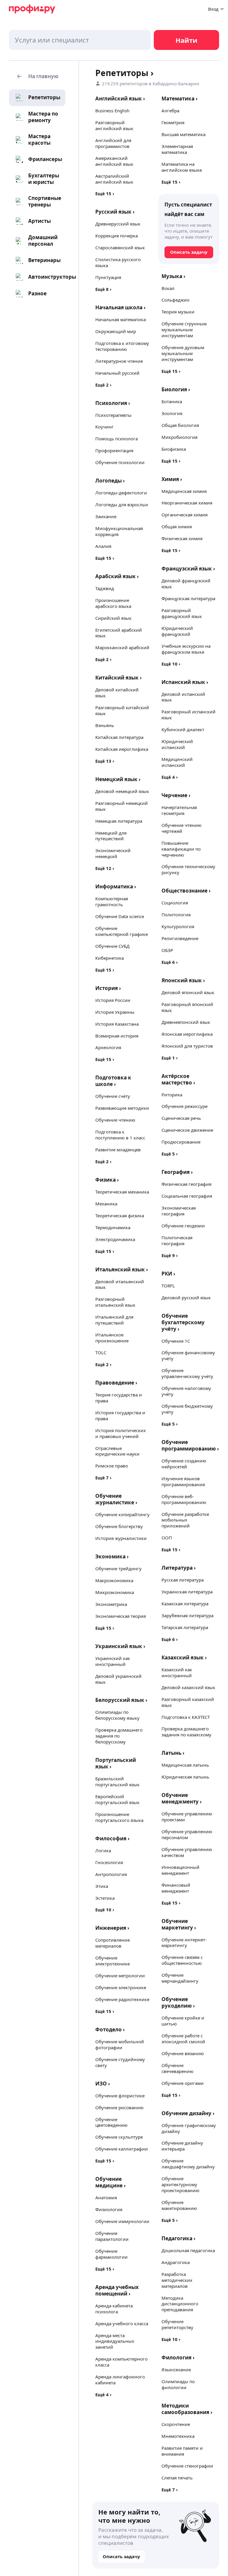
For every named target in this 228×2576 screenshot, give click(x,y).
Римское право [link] (112, 1466)
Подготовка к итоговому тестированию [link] (122, 346)
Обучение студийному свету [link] (120, 2062)
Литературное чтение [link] (119, 361)
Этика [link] (102, 1886)
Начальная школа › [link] (120, 307)
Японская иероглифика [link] (187, 1034)
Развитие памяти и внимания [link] (182, 2451)
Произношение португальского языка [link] (119, 1817)
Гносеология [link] (109, 1862)
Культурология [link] (178, 926)
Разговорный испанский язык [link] (189, 715)
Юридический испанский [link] (177, 744)
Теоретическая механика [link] (122, 1192)
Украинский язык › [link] (120, 1646)
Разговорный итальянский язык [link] (115, 1302)
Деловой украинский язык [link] (118, 1679)
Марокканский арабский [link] (122, 647)
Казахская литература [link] (185, 1604)
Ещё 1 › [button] (170, 1058)
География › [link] (177, 1172)
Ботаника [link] (172, 401)
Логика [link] (103, 1850)
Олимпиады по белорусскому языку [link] (117, 1715)
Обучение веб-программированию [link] (184, 1499)
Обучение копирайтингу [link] (122, 1514)
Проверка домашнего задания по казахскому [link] (186, 1732)
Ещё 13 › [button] (105, 761)
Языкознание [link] (176, 2370)
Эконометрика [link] (111, 1604)
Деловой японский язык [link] (188, 992)
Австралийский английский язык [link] (114, 179)
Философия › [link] (112, 1838)
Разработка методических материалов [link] (177, 2280)
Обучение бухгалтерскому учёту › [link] (183, 1322)
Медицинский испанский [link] (177, 762)
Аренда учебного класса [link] (122, 2323)
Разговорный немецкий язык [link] (122, 806)
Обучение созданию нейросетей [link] (184, 1464)
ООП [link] (167, 1538)
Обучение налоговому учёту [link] (186, 1391)
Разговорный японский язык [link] (187, 1007)
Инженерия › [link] (112, 1928)
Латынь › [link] (173, 1753)
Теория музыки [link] (178, 312)
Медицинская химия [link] (184, 491)
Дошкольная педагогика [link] (188, 2250)
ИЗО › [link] (103, 2084)
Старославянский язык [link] (120, 247)
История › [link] (108, 988)
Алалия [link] (103, 546)
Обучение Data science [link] (120, 916)
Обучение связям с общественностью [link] (182, 1960)
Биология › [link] (176, 389)
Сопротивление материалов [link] (113, 1943)
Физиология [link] (109, 2209)
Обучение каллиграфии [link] (122, 2149)
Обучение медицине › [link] (110, 2182)
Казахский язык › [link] (184, 1657)
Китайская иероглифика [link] (122, 749)
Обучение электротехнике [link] (113, 1961)
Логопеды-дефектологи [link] (121, 493)
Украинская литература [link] (187, 1592)
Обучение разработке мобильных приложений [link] (185, 1520)
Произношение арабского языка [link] (113, 603)
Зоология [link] (172, 413)
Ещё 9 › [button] (170, 1255)
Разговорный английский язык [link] (114, 125)
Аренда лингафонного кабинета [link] (120, 2380)
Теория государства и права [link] (119, 1398)
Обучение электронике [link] (121, 1987)
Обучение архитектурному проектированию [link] (180, 2184)
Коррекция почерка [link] (117, 236)
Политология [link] (176, 915)
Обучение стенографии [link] (187, 2466)
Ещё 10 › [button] (105, 1910)
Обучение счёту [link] (113, 1096)
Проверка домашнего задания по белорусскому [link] (119, 1736)
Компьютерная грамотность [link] (112, 901)
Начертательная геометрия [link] (179, 810)
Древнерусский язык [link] (118, 224)
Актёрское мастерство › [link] (178, 1079)
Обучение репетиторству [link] (177, 2324)
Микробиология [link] (179, 437)
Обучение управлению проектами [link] (187, 1817)
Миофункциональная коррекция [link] (119, 531)
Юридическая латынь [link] (185, 1777)
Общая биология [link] (180, 425)
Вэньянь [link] (105, 725)
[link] (37, 97)
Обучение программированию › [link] (190, 1445)
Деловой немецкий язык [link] (122, 791)
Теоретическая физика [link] (120, 1216)
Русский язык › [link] (115, 212)
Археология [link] (108, 1047)
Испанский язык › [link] (185, 682)
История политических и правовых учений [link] (121, 1433)
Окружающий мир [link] (116, 331)
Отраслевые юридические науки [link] (117, 1451)
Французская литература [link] (188, 598)
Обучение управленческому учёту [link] (187, 1373)
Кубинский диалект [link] (183, 729)
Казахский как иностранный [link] (177, 1672)
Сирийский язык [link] (113, 618)
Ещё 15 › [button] (105, 193)
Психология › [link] (113, 403)
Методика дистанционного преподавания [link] (180, 2304)
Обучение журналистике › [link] (116, 1499)
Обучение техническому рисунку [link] (188, 869)
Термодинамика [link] (113, 1227)
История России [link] (113, 1000)
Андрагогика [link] (176, 2262)
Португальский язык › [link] (116, 1763)
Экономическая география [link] (179, 1211)
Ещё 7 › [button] (103, 1478)
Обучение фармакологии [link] (111, 2254)
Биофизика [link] (174, 449)
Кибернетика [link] (110, 958)
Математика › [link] (179, 98)
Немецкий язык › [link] (118, 779)
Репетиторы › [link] (124, 73)
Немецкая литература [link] (119, 821)
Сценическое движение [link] (187, 1130)
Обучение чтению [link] (115, 1120)
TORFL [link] (168, 1286)
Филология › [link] (178, 2357)
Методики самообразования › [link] (187, 2409)
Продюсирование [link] (181, 1142)
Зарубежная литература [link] (187, 1615)
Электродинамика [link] (115, 1239)
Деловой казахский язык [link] (188, 1687)
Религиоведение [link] (180, 938)
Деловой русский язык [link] (186, 1298)
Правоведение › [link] (116, 1383)
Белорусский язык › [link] (121, 1700)
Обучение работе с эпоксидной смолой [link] (183, 2039)
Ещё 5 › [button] (170, 1154)
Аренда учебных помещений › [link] (117, 2290)
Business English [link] (112, 111)
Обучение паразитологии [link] (112, 2236)
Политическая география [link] (177, 1240)
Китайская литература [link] (119, 737)
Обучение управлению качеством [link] (187, 1852)
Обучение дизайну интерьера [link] (182, 2146)
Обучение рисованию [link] (119, 2107)
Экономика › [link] (112, 1556)
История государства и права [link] (120, 1415)
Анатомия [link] (106, 2197)
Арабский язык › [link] (117, 576)
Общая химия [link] (177, 526)
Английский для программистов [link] (113, 143)
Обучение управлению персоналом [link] (187, 1834)
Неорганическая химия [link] (187, 503)
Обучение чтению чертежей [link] (182, 828)
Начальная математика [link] (121, 319)
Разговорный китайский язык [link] (122, 710)
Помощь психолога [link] (117, 439)
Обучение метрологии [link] (120, 1976)
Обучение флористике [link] (120, 2096)
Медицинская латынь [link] (185, 1765)
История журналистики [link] (121, 1538)
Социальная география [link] (187, 1196)
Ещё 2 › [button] (103, 385)
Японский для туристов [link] (187, 1046)
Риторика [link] (172, 1095)
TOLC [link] (101, 1352)
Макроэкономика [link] (114, 1580)
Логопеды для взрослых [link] (122, 505)
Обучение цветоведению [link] (111, 2122)
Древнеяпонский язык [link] (186, 1022)
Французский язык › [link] (188, 569)
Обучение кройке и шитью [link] (183, 2021)
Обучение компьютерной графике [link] (122, 931)
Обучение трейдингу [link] (118, 1568)
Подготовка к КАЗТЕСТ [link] (186, 1717)
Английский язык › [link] (120, 98)
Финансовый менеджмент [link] (176, 1888)
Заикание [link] (106, 516)
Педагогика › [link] (178, 2238)
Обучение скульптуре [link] (119, 2137)
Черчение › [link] (176, 795)
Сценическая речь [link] (181, 1118)
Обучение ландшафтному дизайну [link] (188, 2164)
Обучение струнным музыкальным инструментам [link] (184, 330)
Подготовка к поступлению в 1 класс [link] (120, 1135)
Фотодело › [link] (110, 2029)
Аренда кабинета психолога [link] (114, 2309)
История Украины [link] (115, 1012)
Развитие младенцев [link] (118, 1150)
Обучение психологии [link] (120, 462)
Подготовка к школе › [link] (113, 1081)
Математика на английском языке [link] (182, 167)
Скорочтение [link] (176, 2424)
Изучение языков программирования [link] (183, 1481)
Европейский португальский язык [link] (117, 1799)
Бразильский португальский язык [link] (117, 1782)
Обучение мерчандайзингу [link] (180, 1978)
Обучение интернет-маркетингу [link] (184, 1943)
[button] (37, 77)
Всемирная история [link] (117, 1036)
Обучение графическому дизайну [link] (189, 2128)
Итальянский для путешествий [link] (114, 1320)
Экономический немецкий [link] (113, 853)
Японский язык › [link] (183, 980)
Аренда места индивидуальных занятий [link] (115, 2341)
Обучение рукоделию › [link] (178, 2002)
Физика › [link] (107, 1180)
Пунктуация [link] (108, 277)
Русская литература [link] (183, 1580)
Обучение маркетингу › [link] (179, 1924)
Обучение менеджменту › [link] (182, 1798)
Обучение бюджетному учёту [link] (187, 1409)
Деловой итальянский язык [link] (120, 1284)
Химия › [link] (172, 479)
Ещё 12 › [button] (105, 868)
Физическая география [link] (186, 1184)
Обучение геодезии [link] (183, 1226)
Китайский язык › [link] (118, 678)
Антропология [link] (111, 1874)
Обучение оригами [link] (183, 2083)
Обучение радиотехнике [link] (122, 1999)
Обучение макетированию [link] (179, 2205)
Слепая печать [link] (177, 2478)
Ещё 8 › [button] (103, 289)
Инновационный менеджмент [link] (180, 1870)
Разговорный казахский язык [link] (188, 1702)
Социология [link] (175, 903)
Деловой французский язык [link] (186, 584)
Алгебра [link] (170, 111)
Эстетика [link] (105, 1898)
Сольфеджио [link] (175, 300)
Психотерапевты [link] (113, 415)
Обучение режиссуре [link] (185, 1106)
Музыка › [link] (173, 276)
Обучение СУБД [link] (112, 946)
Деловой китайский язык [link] (117, 693)
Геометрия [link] (173, 122)
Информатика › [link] (116, 886)
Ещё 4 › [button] (103, 2394)
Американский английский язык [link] (114, 161)
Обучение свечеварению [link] (178, 2068)
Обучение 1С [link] (176, 1341)
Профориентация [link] (114, 450)
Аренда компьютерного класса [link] (121, 2362)
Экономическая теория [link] (121, 1616)
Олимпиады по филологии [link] (178, 2384)
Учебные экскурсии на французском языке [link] (186, 649)
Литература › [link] (179, 1568)
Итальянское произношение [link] (112, 1338)
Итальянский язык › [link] (122, 1269)
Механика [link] (106, 1204)
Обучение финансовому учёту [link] (188, 1355)
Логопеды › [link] (110, 481)
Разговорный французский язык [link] (182, 613)
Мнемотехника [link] (178, 2436)
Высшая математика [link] (183, 134)
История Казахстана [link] (117, 1024)
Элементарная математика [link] (177, 149)
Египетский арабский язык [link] (119, 633)
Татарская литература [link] (185, 1627)
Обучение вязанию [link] (183, 2053)
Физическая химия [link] (182, 538)
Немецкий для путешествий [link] (111, 836)
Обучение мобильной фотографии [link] (120, 2044)
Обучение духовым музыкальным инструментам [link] (183, 353)
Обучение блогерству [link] (119, 1526)
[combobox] (80, 40)
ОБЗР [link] (167, 950)
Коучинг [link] (104, 427)
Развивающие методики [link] (122, 1108)
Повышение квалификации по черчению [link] (181, 849)
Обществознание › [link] (186, 891)
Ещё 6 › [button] (170, 962)
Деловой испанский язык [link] (183, 697)
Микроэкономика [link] (115, 1592)
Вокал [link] (168, 288)
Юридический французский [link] (177, 631)
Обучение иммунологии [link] (122, 2221)
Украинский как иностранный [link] (113, 1661)
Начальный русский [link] (117, 373)
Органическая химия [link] (185, 515)
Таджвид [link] (105, 588)
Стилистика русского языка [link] (118, 262)
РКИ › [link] (168, 1274)
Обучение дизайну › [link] (188, 2113)
